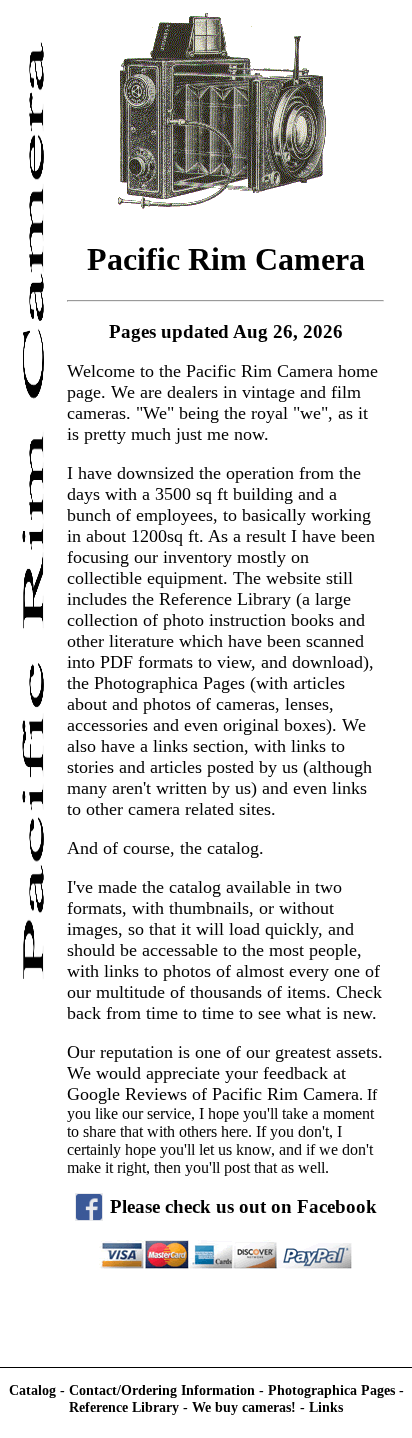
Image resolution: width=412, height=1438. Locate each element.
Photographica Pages (331, 1390)
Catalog (34, 1390)
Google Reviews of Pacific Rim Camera (213, 1094)
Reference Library (126, 1407)
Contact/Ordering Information (164, 1390)
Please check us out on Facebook (243, 1206)
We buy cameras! (244, 1407)
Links (326, 1407)
